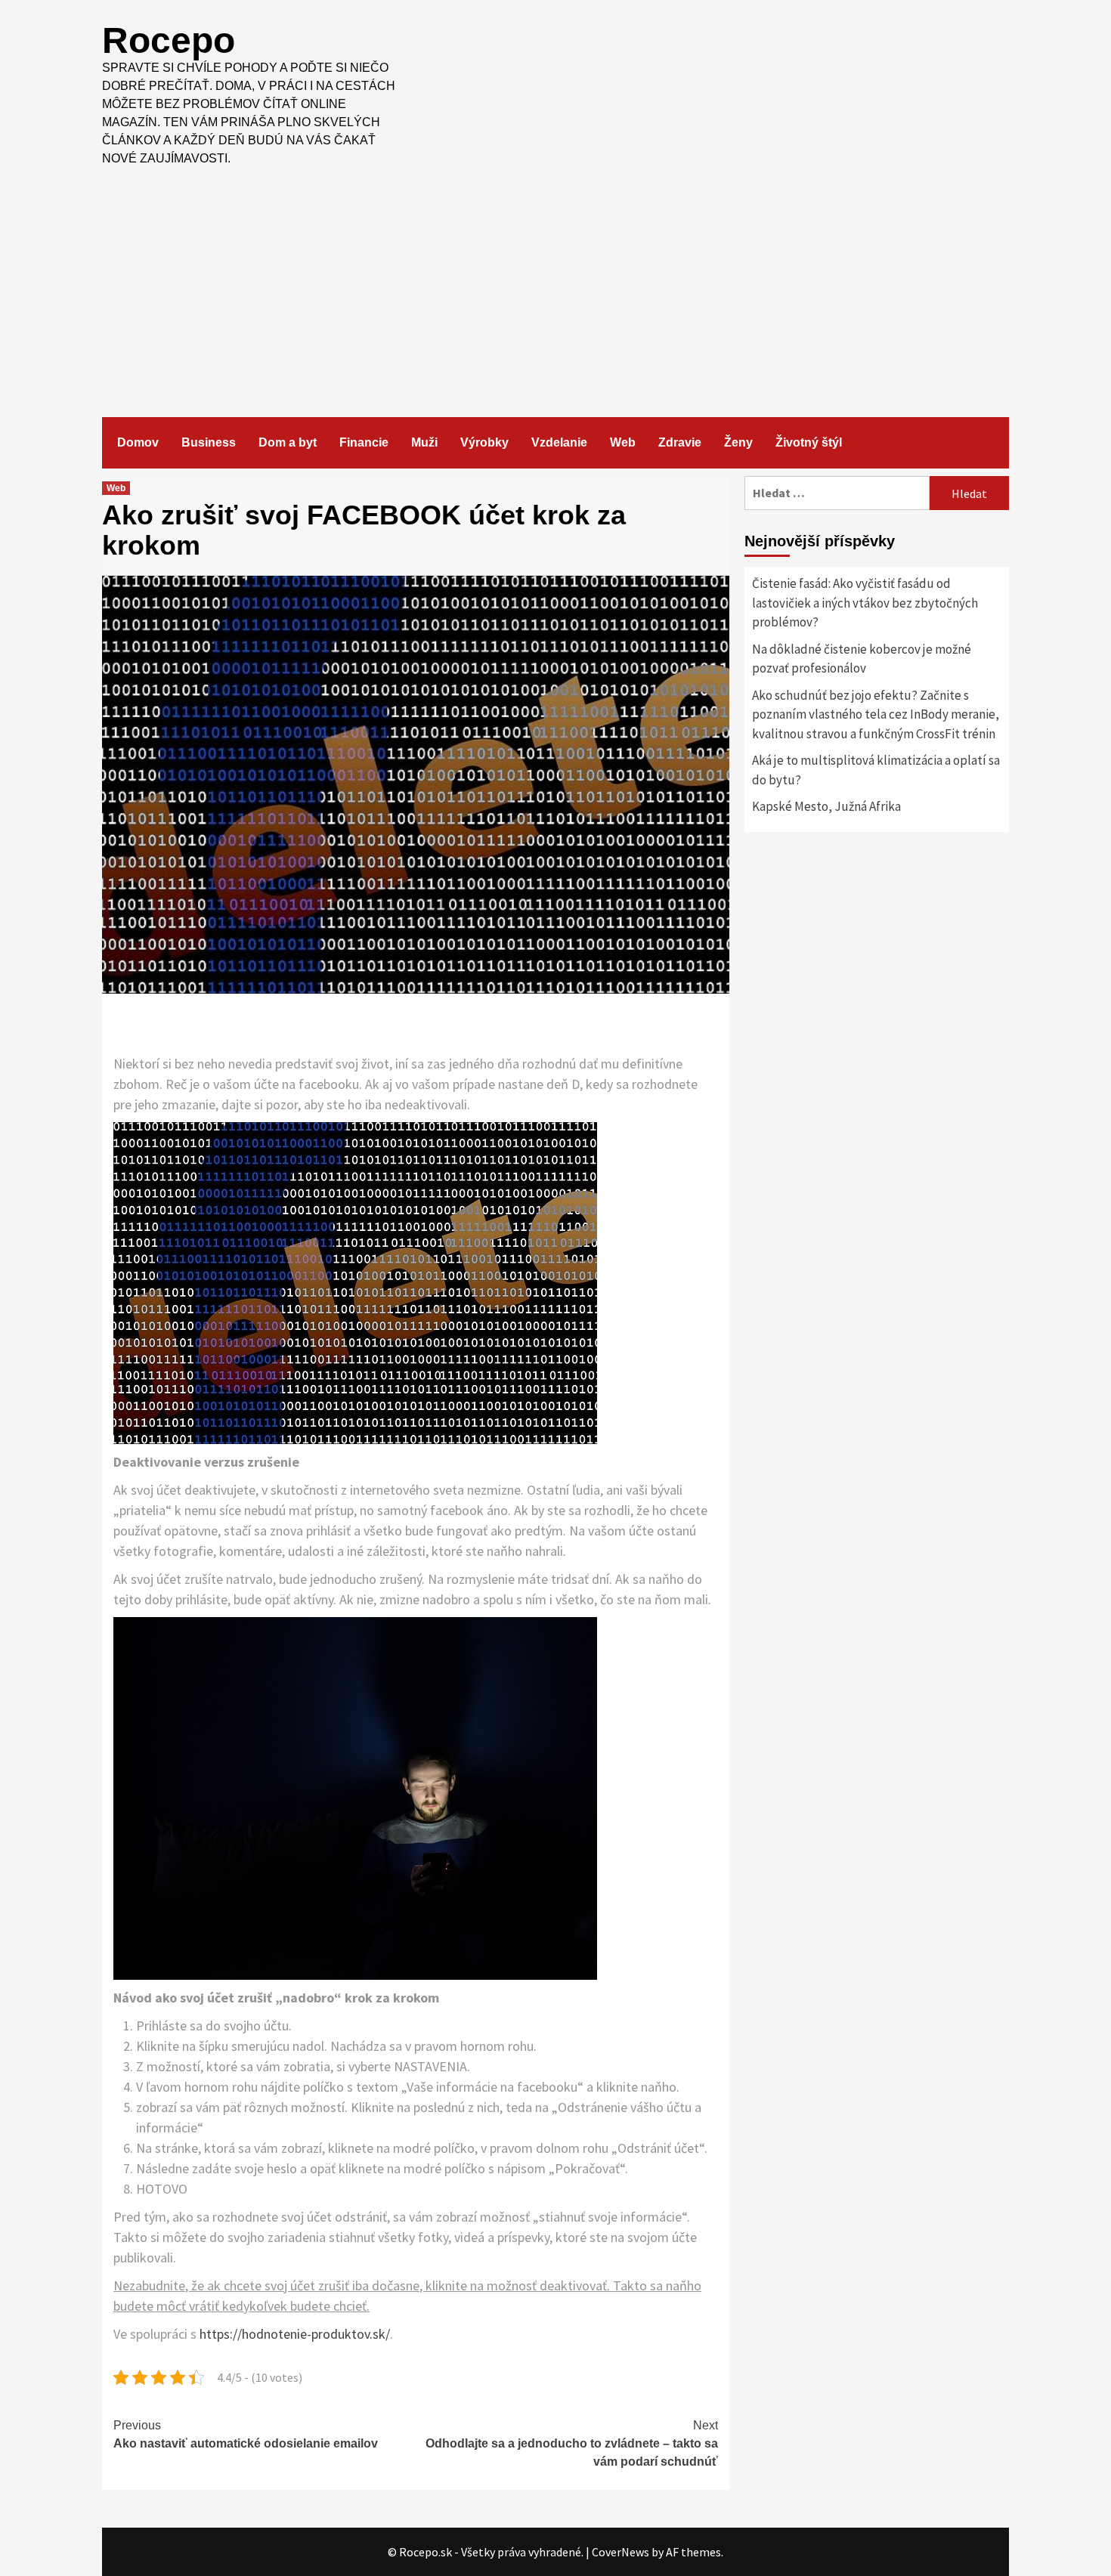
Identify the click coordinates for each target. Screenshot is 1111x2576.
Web (623, 442)
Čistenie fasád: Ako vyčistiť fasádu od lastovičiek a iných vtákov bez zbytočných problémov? (865, 603)
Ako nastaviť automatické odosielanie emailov (246, 2434)
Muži (424, 442)
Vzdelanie (559, 442)
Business (209, 442)
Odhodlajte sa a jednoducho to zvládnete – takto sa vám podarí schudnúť (572, 2443)
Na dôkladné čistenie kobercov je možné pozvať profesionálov (862, 659)
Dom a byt (288, 442)
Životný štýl (809, 442)
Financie (364, 442)
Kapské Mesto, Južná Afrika (826, 806)
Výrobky (484, 442)
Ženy (738, 442)
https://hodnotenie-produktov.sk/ (295, 2334)
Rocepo (169, 40)
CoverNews (620, 2552)
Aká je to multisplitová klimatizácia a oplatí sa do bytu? (876, 770)
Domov (138, 442)
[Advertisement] (555, 281)
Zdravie (680, 442)
